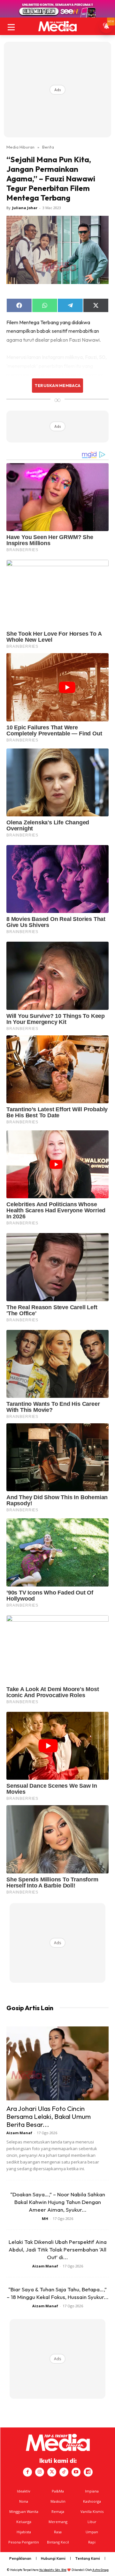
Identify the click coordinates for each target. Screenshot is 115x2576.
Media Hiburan (20, 147)
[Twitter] (52, 2472)
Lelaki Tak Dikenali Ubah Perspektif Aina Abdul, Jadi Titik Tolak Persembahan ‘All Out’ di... (58, 2249)
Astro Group (100, 2570)
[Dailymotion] (88, 2472)
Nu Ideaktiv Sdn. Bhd (53, 2570)
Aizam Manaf (19, 2133)
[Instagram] (40, 2472)
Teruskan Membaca (57, 385)
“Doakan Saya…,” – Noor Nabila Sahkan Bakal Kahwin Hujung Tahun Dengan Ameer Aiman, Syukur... (58, 2202)
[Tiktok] (64, 2472)
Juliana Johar (25, 208)
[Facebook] (27, 2472)
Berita (48, 147)
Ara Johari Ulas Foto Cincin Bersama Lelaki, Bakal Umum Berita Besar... (49, 2116)
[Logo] (57, 26)
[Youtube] (76, 2472)
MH (45, 2218)
